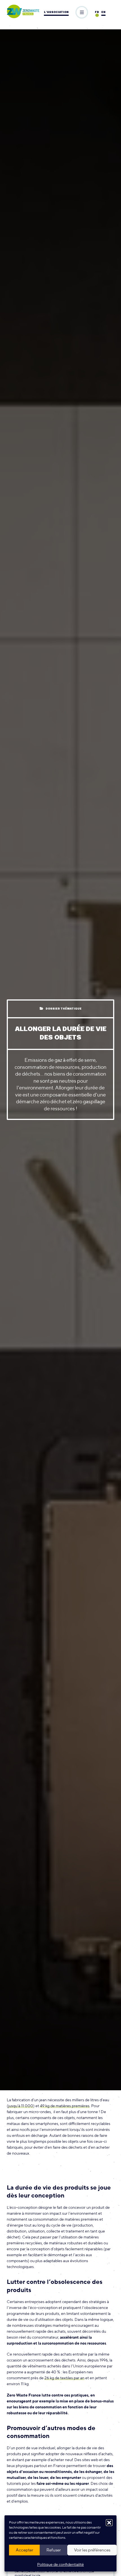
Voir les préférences (92, 2550)
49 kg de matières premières (65, 2106)
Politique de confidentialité (60, 2564)
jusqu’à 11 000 (21, 2106)
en (103, 12)
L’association (56, 12)
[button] (109, 2523)
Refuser (54, 2550)
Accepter (24, 2550)
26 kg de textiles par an (64, 2378)
